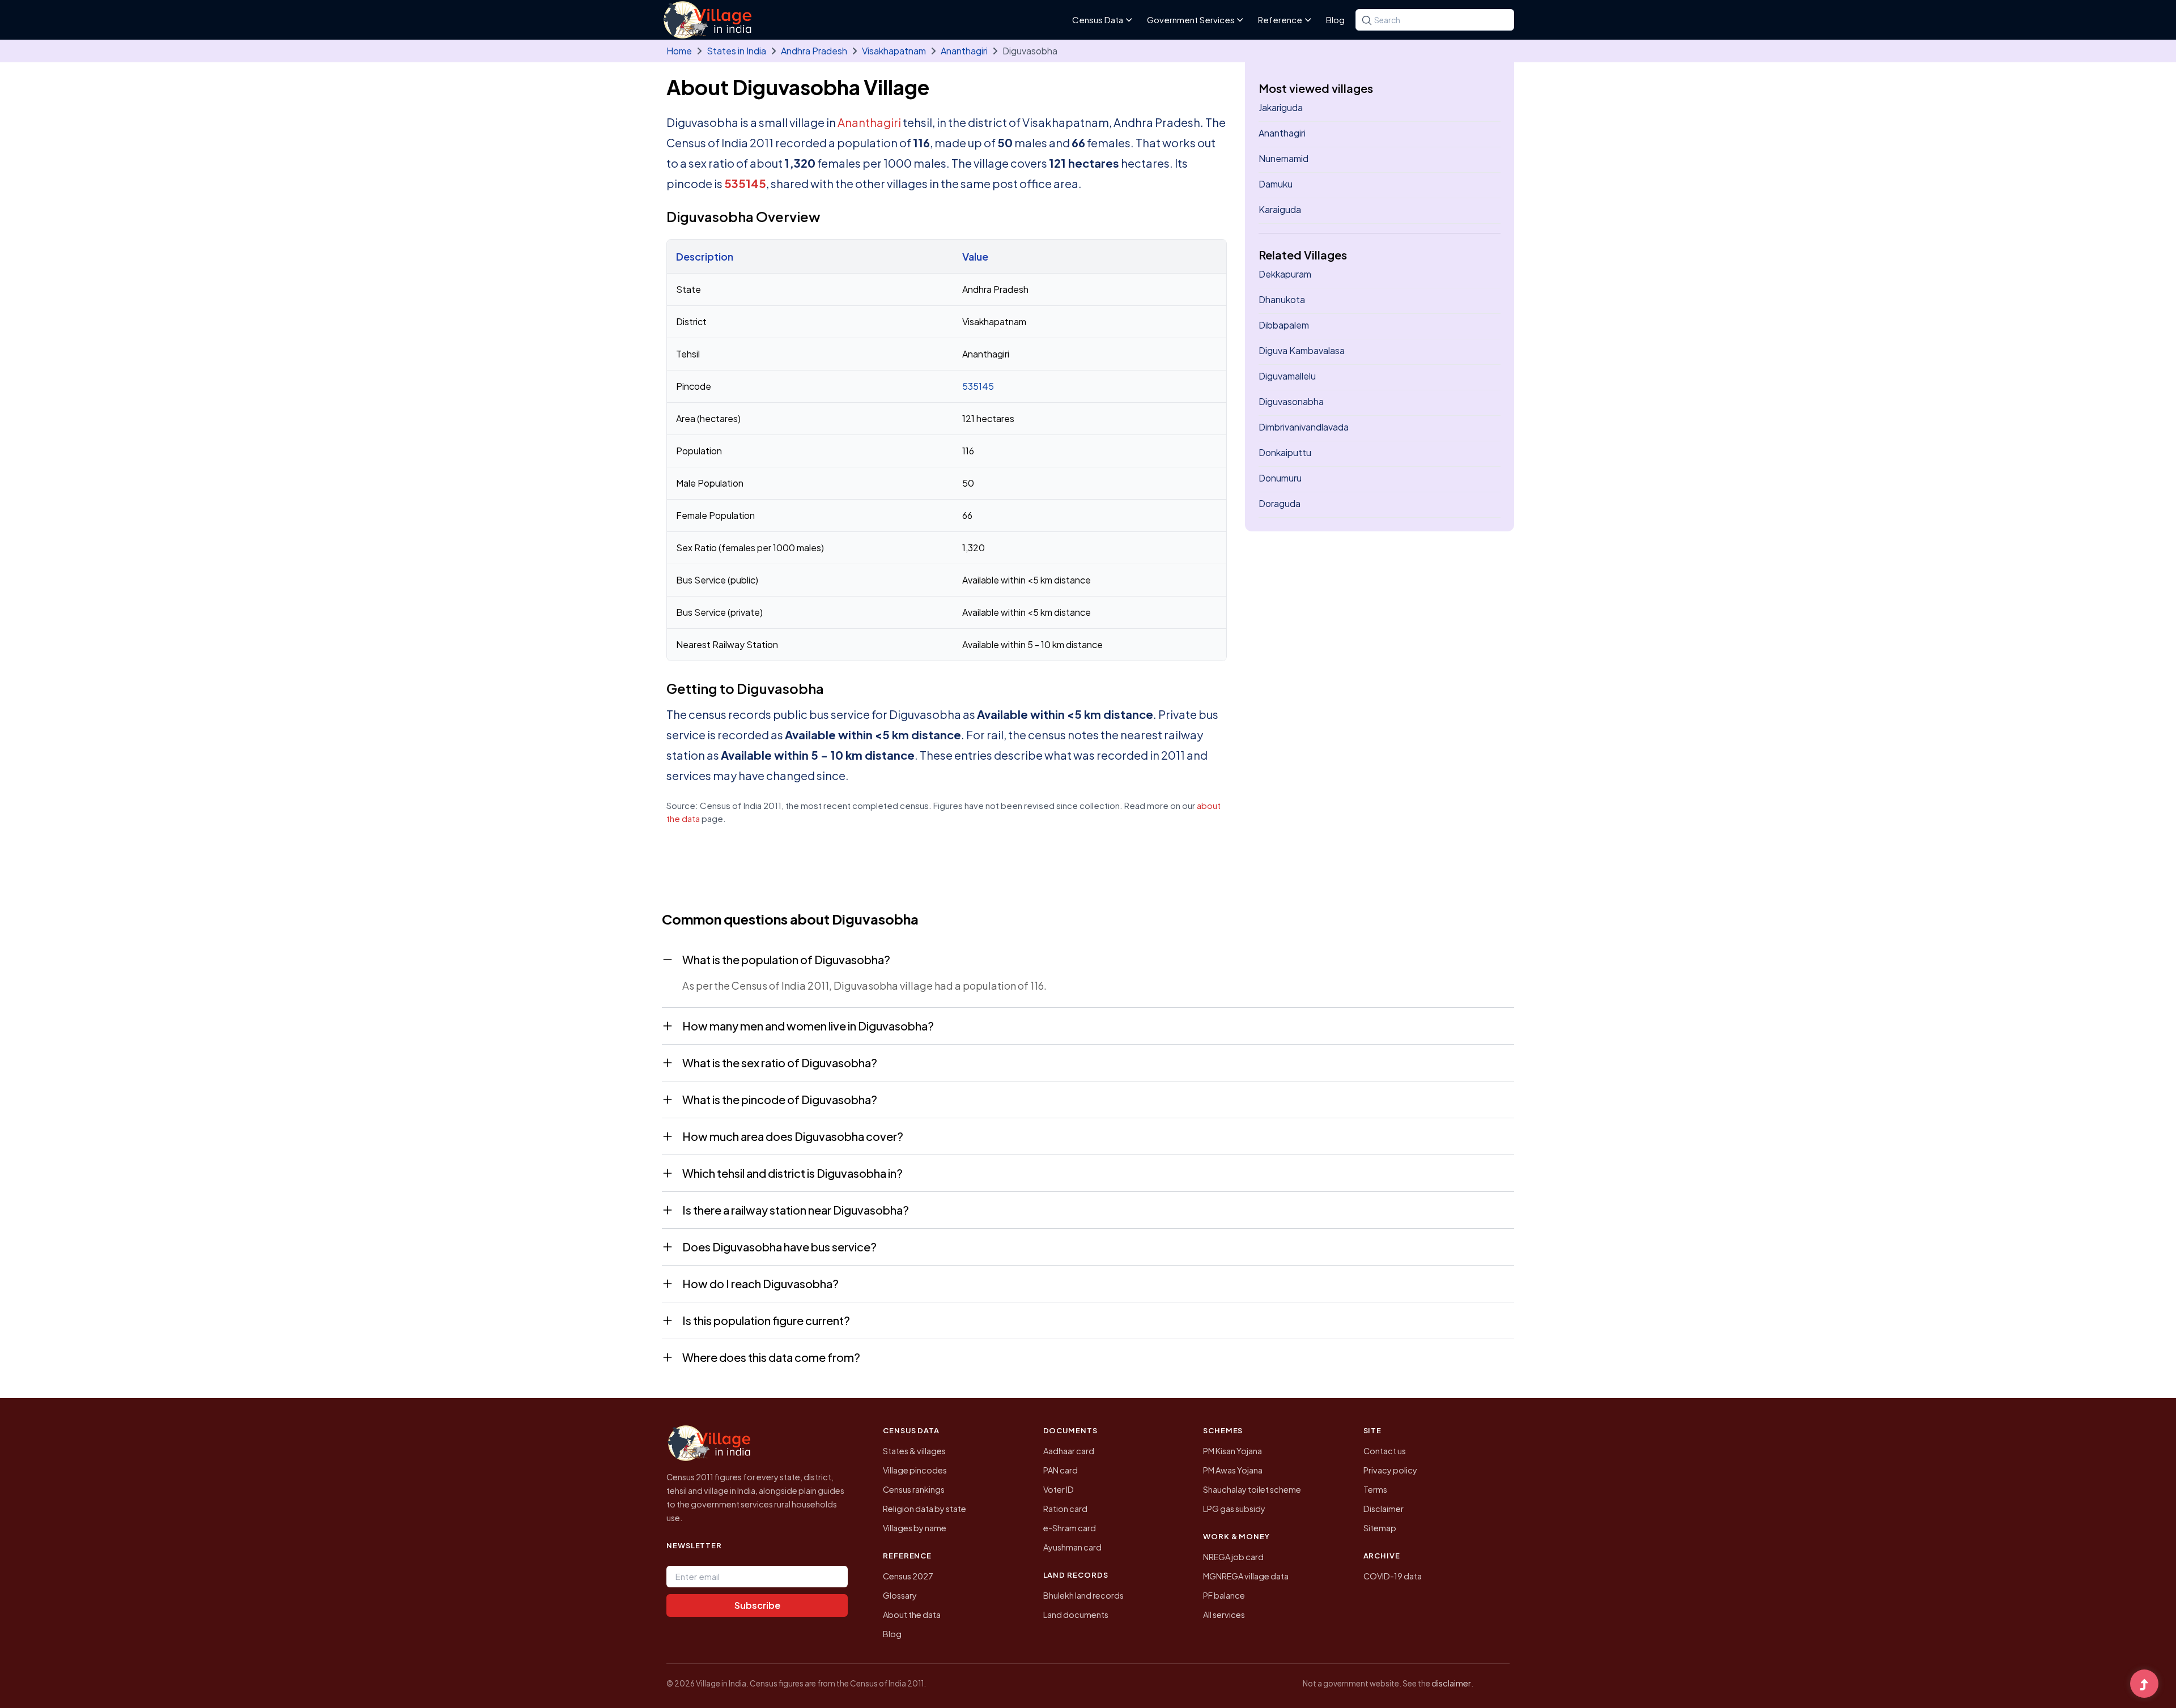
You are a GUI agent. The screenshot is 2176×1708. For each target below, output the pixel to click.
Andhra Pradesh (814, 51)
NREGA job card (1233, 1557)
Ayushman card (1072, 1547)
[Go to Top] (2144, 1685)
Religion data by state (925, 1509)
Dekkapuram (1285, 274)
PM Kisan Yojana (1232, 1451)
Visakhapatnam (894, 51)
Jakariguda (1281, 107)
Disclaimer (1384, 1509)
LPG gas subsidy (1234, 1509)
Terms (1375, 1489)
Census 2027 (908, 1576)
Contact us (1385, 1451)
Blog (1335, 20)
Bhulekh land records (1083, 1595)
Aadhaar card (1069, 1451)
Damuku (1276, 184)
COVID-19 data (1393, 1576)
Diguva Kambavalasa (1302, 350)
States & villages (914, 1451)
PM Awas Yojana (1233, 1470)
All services (1224, 1615)
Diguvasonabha (1291, 401)
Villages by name (915, 1528)
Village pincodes (915, 1470)
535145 (745, 183)
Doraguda (1280, 503)
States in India (736, 51)
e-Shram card (1070, 1528)
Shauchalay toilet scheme (1252, 1489)
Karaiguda (1280, 209)
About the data (912, 1615)
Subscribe (757, 1605)
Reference (1280, 20)
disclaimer (1451, 1683)
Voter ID (1059, 1489)
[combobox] (1435, 20)
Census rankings (914, 1489)
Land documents (1076, 1615)
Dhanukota (1282, 299)
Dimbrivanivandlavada (1304, 427)
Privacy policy (1390, 1470)
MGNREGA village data (1246, 1576)
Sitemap (1380, 1528)
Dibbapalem (1284, 325)
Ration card (1065, 1509)
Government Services (1191, 20)
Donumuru (1280, 478)
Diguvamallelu (1287, 376)
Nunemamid (1283, 158)
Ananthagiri (964, 51)
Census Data (1098, 20)
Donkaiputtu (1285, 452)
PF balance (1224, 1595)
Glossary (900, 1595)
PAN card (1061, 1470)
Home (679, 51)
